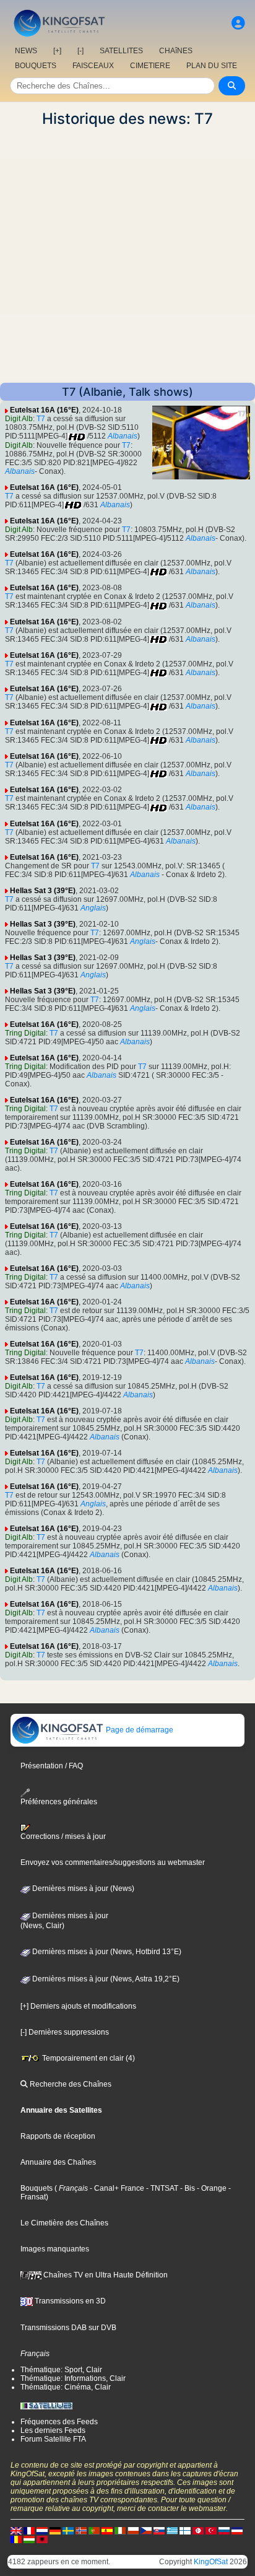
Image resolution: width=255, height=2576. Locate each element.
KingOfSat (211, 2562)
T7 (41, 419)
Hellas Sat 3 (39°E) (43, 891)
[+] (57, 51)
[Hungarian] (29, 2539)
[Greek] (172, 2530)
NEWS (26, 51)
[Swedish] (68, 2530)
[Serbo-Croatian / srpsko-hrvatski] (237, 2530)
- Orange (211, 2188)
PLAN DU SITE (212, 66)
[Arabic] (198, 2530)
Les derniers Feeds (53, 2430)
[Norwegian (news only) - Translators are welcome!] (81, 2530)
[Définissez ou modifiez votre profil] (238, 23)
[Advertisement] (127, 255)
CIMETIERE (150, 66)
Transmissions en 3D (69, 2301)
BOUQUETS (36, 66)
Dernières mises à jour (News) (82, 1888)
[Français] (29, 2530)
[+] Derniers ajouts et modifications (78, 2006)
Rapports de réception (58, 2136)
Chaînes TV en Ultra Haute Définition (105, 2275)
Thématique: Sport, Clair (61, 2370)
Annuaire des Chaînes (58, 2162)
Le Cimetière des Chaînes (64, 2223)
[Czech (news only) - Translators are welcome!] (146, 2530)
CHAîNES (176, 51)
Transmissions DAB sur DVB (68, 2328)
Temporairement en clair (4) (88, 2058)
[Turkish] (211, 2530)
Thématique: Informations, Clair (73, 2378)
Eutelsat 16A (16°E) (44, 410)
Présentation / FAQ (52, 1766)
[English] (16, 2530)
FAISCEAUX (93, 66)
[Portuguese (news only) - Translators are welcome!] (94, 2530)
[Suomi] (185, 2530)
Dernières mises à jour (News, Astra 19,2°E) (105, 1979)
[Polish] (133, 2530)
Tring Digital (25, 1033)
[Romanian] (16, 2539)
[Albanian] (42, 2539)
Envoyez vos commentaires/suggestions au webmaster (113, 1862)
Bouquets (37, 2188)
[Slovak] (159, 2530)
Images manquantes (55, 2249)
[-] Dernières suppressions (65, 2032)
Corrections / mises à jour (63, 1836)
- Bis (187, 2188)
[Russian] (224, 2530)
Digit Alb (19, 419)
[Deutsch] (55, 2530)
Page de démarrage (139, 1730)
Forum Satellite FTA (53, 2439)
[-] (80, 51)
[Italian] (120, 2530)
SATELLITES (121, 51)
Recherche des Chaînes (70, 2084)
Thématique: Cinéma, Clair (66, 2387)
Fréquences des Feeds (59, 2422)
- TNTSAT (161, 2188)
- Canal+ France (116, 2188)
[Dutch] (42, 2530)
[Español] (107, 2530)
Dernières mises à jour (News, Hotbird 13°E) (106, 1952)
